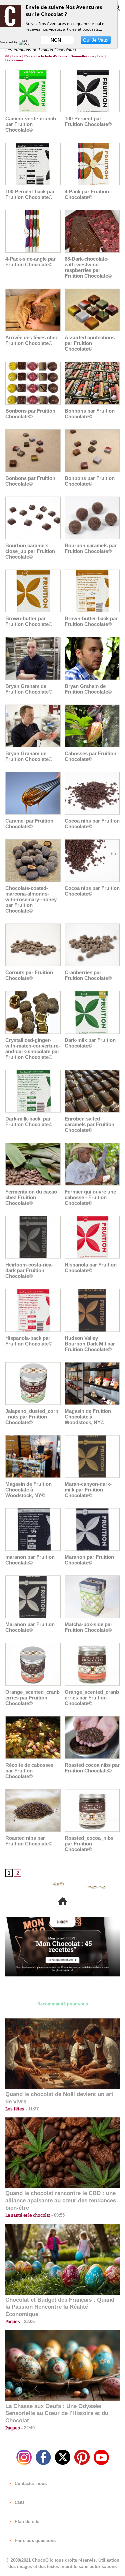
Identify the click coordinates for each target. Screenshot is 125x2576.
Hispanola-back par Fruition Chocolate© (29, 1341)
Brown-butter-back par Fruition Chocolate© (91, 621)
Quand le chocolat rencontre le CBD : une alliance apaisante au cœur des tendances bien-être (61, 2201)
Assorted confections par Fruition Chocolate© (90, 343)
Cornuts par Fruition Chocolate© (29, 975)
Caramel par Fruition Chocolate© (29, 824)
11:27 (31, 2109)
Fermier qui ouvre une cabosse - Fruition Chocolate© (90, 1197)
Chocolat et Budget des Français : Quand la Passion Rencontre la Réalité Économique (60, 2307)
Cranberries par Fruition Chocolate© (88, 975)
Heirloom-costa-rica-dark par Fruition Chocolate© (29, 1270)
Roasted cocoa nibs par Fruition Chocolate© (92, 1768)
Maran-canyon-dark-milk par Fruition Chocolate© (88, 1490)
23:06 (27, 2322)
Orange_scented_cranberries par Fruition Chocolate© (32, 1698)
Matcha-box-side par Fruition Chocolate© (88, 1627)
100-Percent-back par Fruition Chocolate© (30, 194)
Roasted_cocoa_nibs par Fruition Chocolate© (89, 1844)
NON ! (57, 40)
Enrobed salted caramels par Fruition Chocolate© (89, 1124)
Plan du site (26, 2522)
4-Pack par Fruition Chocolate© (87, 194)
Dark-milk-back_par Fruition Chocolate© (29, 1122)
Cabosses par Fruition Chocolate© (90, 756)
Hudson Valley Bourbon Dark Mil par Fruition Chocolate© (90, 1344)
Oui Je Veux (96, 40)
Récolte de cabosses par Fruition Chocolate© (29, 1771)
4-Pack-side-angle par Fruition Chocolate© (30, 262)
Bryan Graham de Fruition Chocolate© (29, 689)
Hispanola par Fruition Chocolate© (91, 1268)
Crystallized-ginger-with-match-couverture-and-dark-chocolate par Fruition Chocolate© (33, 1049)
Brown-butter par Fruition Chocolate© (29, 621)
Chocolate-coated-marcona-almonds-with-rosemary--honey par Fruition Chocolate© (31, 899)
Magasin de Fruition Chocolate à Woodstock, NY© (88, 1417)
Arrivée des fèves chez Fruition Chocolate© (32, 340)
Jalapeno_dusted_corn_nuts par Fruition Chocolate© (32, 1417)
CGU (19, 2503)
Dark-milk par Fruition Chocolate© (90, 1043)
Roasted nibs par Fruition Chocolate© (29, 1841)
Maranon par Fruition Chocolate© (89, 1560)
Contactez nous (30, 2484)
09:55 (57, 2215)
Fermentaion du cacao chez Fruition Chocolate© (31, 1197)
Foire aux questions (34, 2541)
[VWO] (25, 42)
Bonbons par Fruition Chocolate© (30, 414)
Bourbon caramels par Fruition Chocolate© (91, 548)
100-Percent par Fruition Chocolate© (88, 121)
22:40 (27, 2428)
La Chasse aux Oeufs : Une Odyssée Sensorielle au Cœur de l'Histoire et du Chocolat (57, 2414)
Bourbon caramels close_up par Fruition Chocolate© (30, 551)
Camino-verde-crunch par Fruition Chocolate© (31, 124)
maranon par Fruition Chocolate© (30, 1560)
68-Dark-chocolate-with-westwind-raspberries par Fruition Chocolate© (88, 267)
